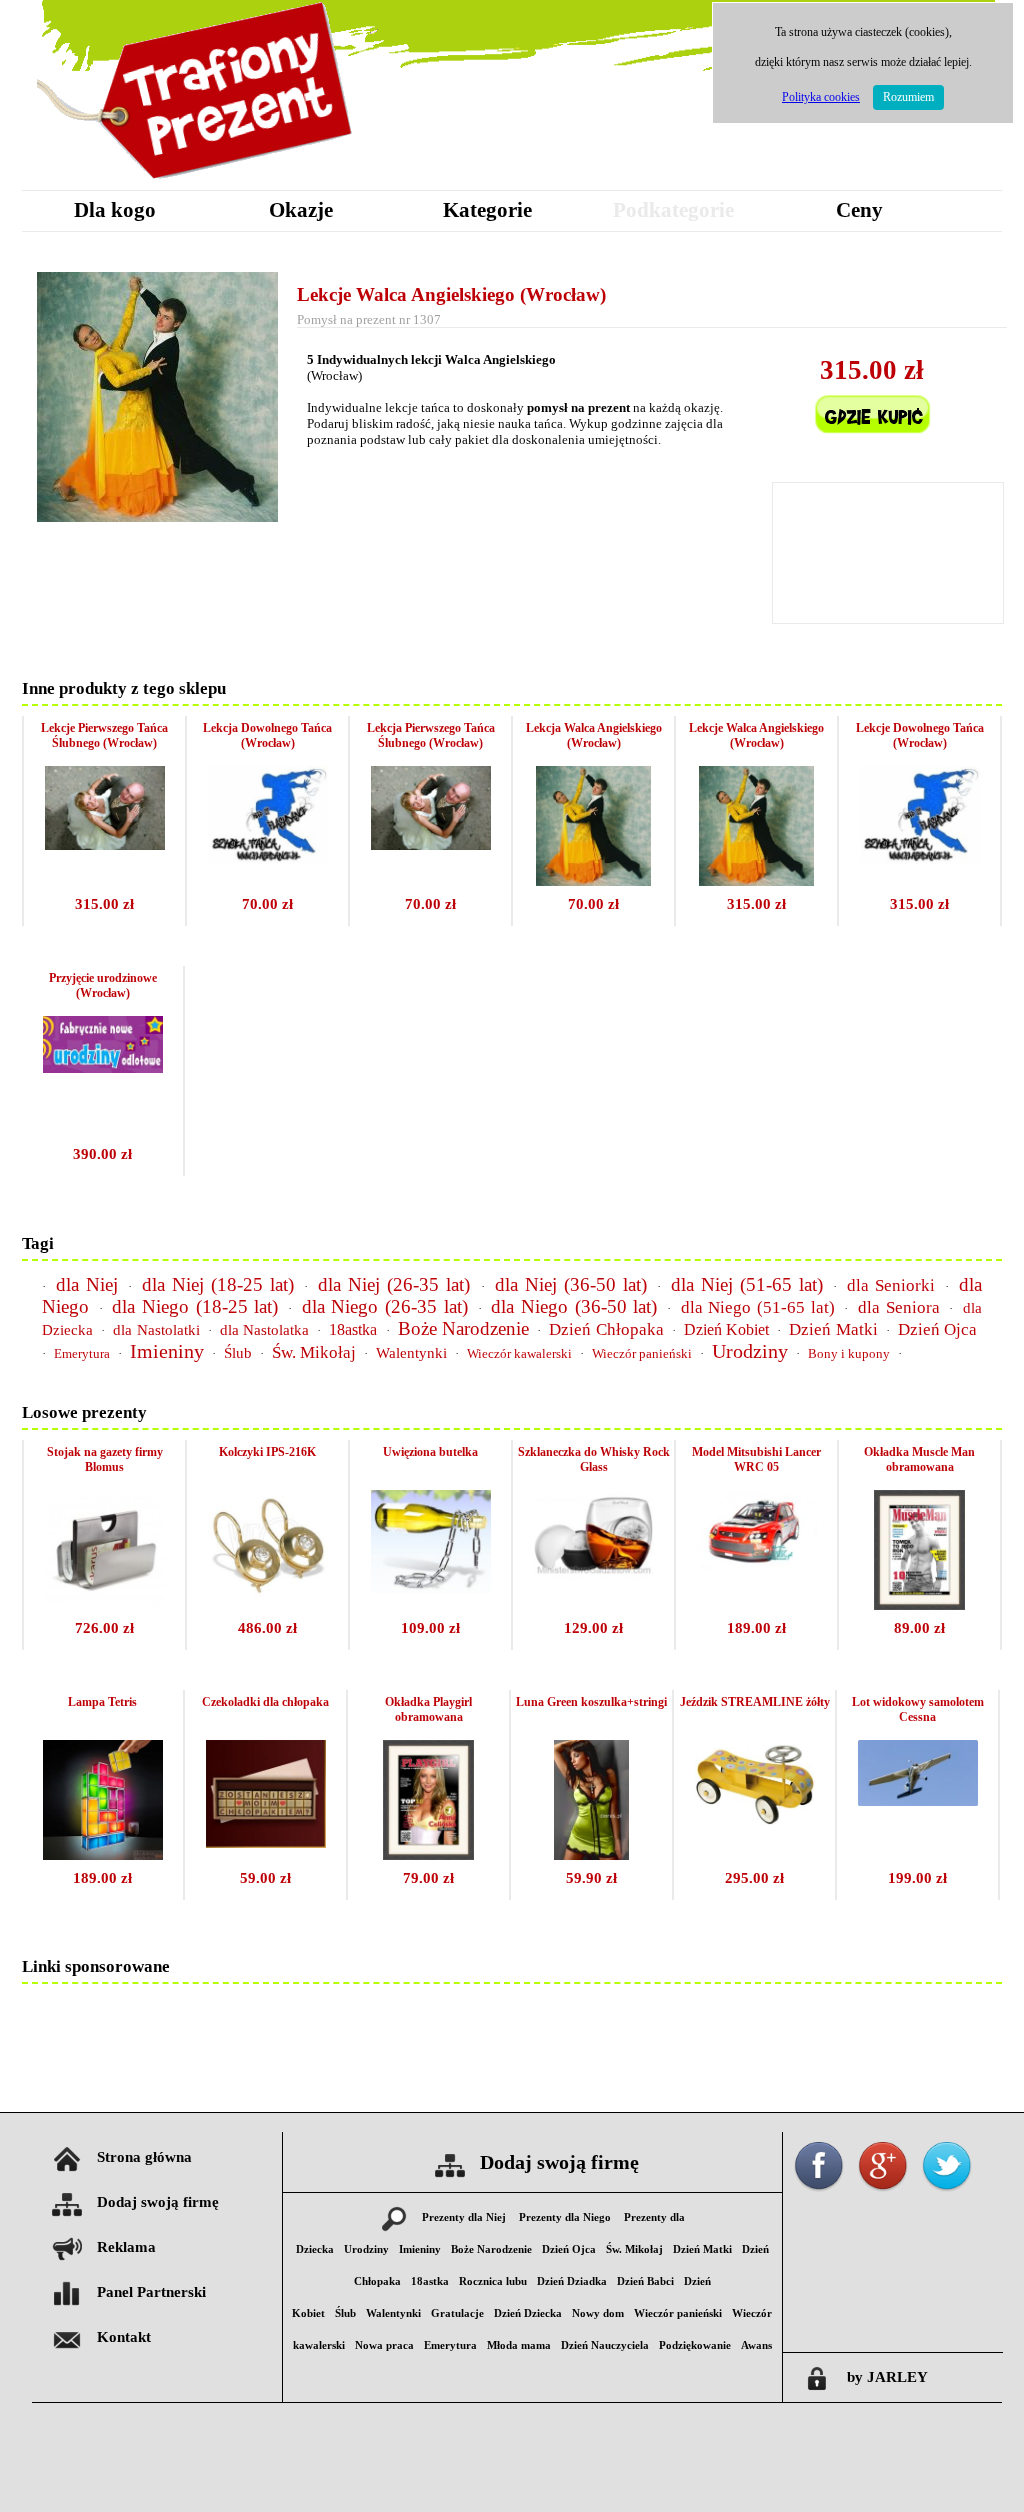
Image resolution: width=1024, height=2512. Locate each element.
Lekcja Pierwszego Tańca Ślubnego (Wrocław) (431, 735)
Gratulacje (457, 2313)
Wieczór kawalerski (519, 1353)
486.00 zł (267, 1628)
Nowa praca (384, 2345)
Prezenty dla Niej (464, 2217)
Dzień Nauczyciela (605, 2345)
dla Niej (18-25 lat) (218, 1284)
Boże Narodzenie (463, 1328)
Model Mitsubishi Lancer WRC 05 (756, 1459)
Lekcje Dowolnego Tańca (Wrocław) (920, 735)
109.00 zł (430, 1628)
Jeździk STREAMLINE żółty (755, 1702)
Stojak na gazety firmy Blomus (105, 1459)
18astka (353, 1329)
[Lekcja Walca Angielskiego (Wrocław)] (594, 880)
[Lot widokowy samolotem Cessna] (918, 1800)
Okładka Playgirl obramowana (428, 1709)
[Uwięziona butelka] (431, 1587)
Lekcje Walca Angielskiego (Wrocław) (451, 294)
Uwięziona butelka (430, 1452)
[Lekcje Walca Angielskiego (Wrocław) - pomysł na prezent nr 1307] (157, 516)
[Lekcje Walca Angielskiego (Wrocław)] (757, 880)
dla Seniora (899, 1307)
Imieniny (167, 1351)
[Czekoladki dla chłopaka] (266, 1842)
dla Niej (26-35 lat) (394, 1284)
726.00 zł (104, 1628)
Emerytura (82, 1353)
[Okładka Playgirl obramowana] (428, 1854)
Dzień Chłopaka (606, 1329)
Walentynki (411, 1353)
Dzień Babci (645, 2281)
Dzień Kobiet (726, 1329)
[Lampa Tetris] (103, 1854)
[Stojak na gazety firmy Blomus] (105, 1604)
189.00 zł (756, 1628)
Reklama (126, 2247)
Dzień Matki (833, 1329)
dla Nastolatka (264, 1330)
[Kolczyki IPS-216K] (268, 1596)
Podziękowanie (695, 2345)
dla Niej (87, 1284)
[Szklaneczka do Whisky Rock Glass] (594, 1574)
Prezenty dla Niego (565, 2217)
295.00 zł (754, 1878)
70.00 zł (267, 904)
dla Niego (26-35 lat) (385, 1306)
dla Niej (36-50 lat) (571, 1284)
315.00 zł (104, 904)
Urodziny (750, 1351)
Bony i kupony (849, 1353)
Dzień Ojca (937, 1329)
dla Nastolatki (156, 1330)
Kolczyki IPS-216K (267, 1452)
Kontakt (124, 2337)
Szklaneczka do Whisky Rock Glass (594, 1459)
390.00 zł (102, 1154)
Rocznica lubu (493, 2281)
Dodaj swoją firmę (158, 2202)
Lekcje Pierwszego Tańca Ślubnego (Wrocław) (104, 735)
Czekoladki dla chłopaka (265, 1702)
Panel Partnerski (151, 2292)
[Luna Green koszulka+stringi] (591, 1854)
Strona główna (144, 2157)
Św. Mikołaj (314, 1352)
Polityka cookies (821, 97)
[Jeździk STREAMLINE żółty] (755, 1819)
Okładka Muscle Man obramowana (919, 1459)
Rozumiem (908, 97)
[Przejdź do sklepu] (872, 446)
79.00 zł (428, 1878)
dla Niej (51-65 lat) (747, 1284)
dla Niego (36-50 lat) (574, 1306)
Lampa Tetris (102, 1702)
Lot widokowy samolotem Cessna (918, 1709)
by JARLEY (887, 2377)
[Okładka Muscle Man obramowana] (919, 1604)
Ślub (238, 1353)
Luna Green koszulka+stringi (591, 1702)
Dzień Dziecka (528, 2313)
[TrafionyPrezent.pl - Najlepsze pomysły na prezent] (197, 184)
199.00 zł (917, 1878)
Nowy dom (598, 2313)
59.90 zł (591, 1878)
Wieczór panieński (642, 1353)
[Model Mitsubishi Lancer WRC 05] (757, 1565)
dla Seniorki (891, 1285)
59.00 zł (265, 1878)
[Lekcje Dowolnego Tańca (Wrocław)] (920, 858)
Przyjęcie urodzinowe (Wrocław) (103, 985)
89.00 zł (919, 1628)
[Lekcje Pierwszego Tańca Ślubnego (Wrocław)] (105, 844)
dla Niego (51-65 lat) (758, 1307)
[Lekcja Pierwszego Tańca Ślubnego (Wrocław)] (431, 844)
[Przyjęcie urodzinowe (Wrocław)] (103, 1067)
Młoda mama (519, 2345)
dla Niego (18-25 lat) (195, 1306)
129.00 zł (593, 1628)
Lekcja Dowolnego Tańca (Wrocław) (267, 735)
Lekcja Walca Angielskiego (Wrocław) (594, 735)
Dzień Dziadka (572, 2281)
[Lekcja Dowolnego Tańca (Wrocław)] (268, 858)
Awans (756, 2345)
